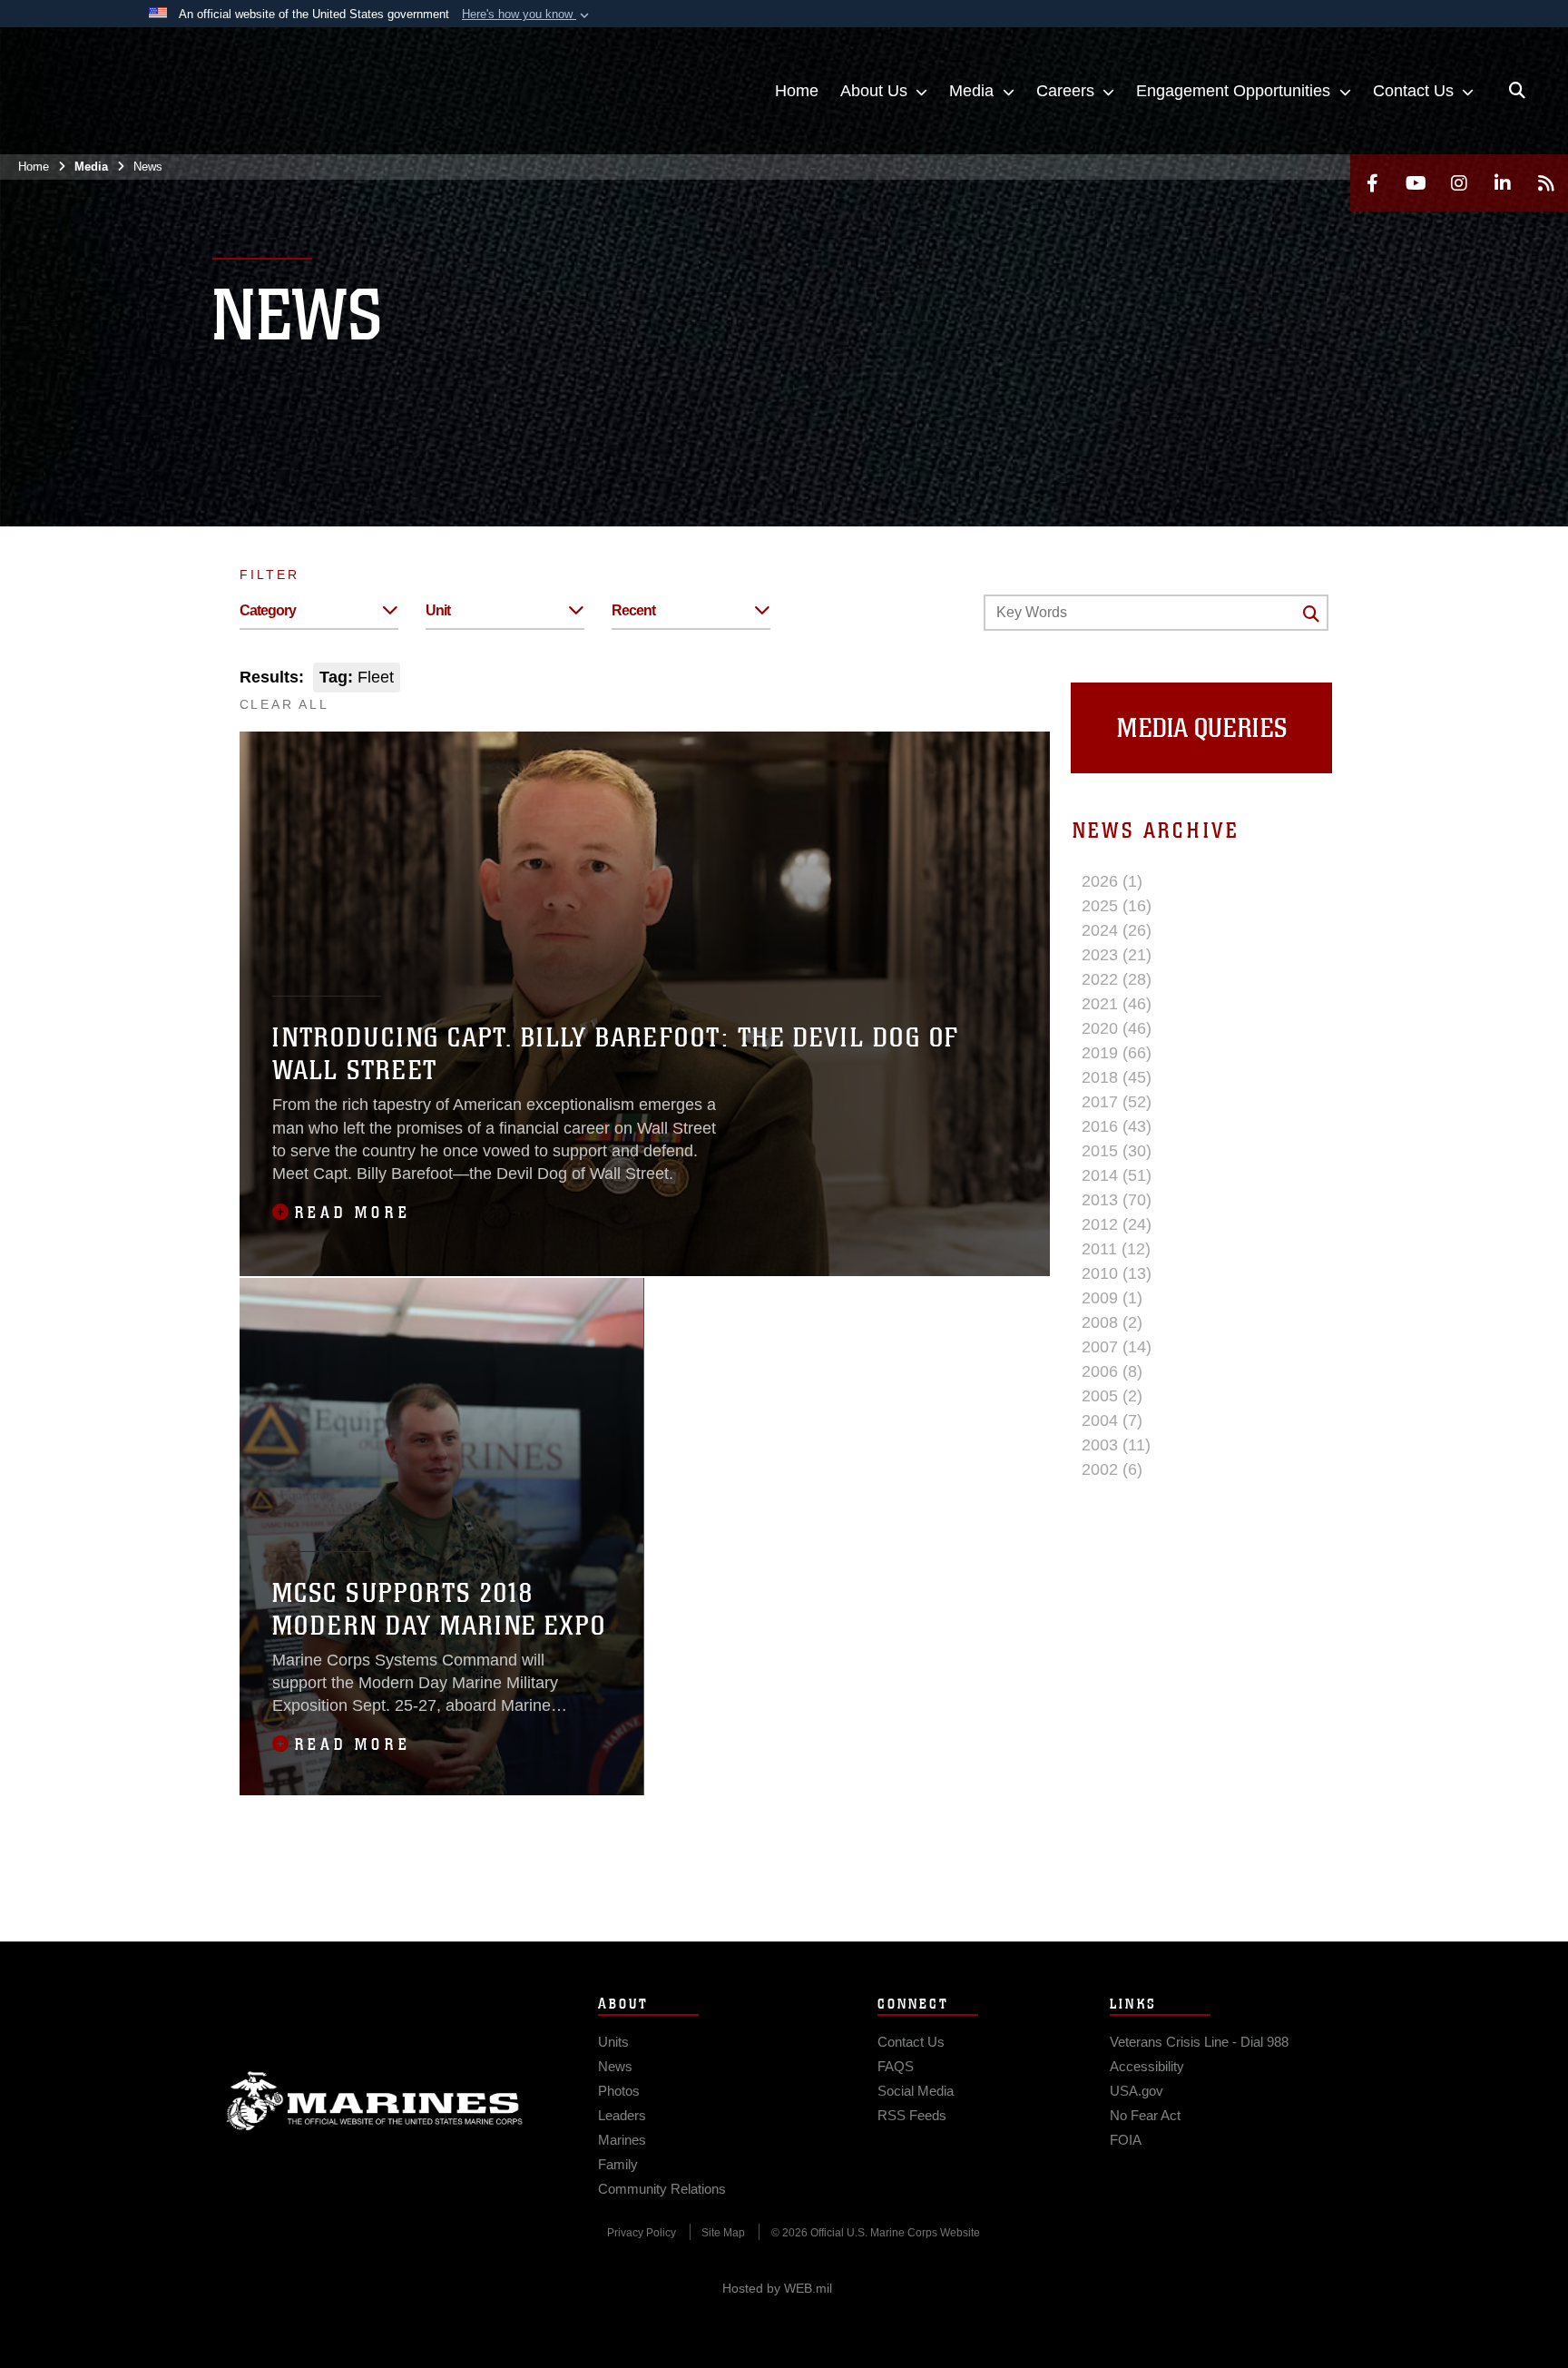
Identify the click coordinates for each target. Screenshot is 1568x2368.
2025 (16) (1117, 906)
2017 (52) (1117, 1102)
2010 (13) (1117, 1273)
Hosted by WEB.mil (777, 2288)
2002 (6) (1112, 1469)
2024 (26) (1117, 930)
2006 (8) (1112, 1371)
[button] (527, 15)
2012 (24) (1117, 1224)
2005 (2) (1112, 1396)
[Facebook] (1372, 183)
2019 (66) (1117, 1053)
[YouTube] (1416, 183)
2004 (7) (1112, 1420)
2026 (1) (1112, 881)
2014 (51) (1117, 1175)
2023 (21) (1117, 955)
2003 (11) (1116, 1445)
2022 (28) (1117, 979)
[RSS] (1546, 183)
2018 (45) (1117, 1077)
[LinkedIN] (1503, 183)
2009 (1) (1112, 1298)
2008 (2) (1112, 1322)
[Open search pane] (1517, 91)
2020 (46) (1117, 1028)
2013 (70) (1117, 1200)
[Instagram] (1459, 183)
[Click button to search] (1311, 614)
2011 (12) (1116, 1249)
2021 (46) (1117, 1004)
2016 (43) (1117, 1126)
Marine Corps (375, 2101)
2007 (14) (1117, 1347)
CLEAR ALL (284, 704)
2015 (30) (1117, 1151)
